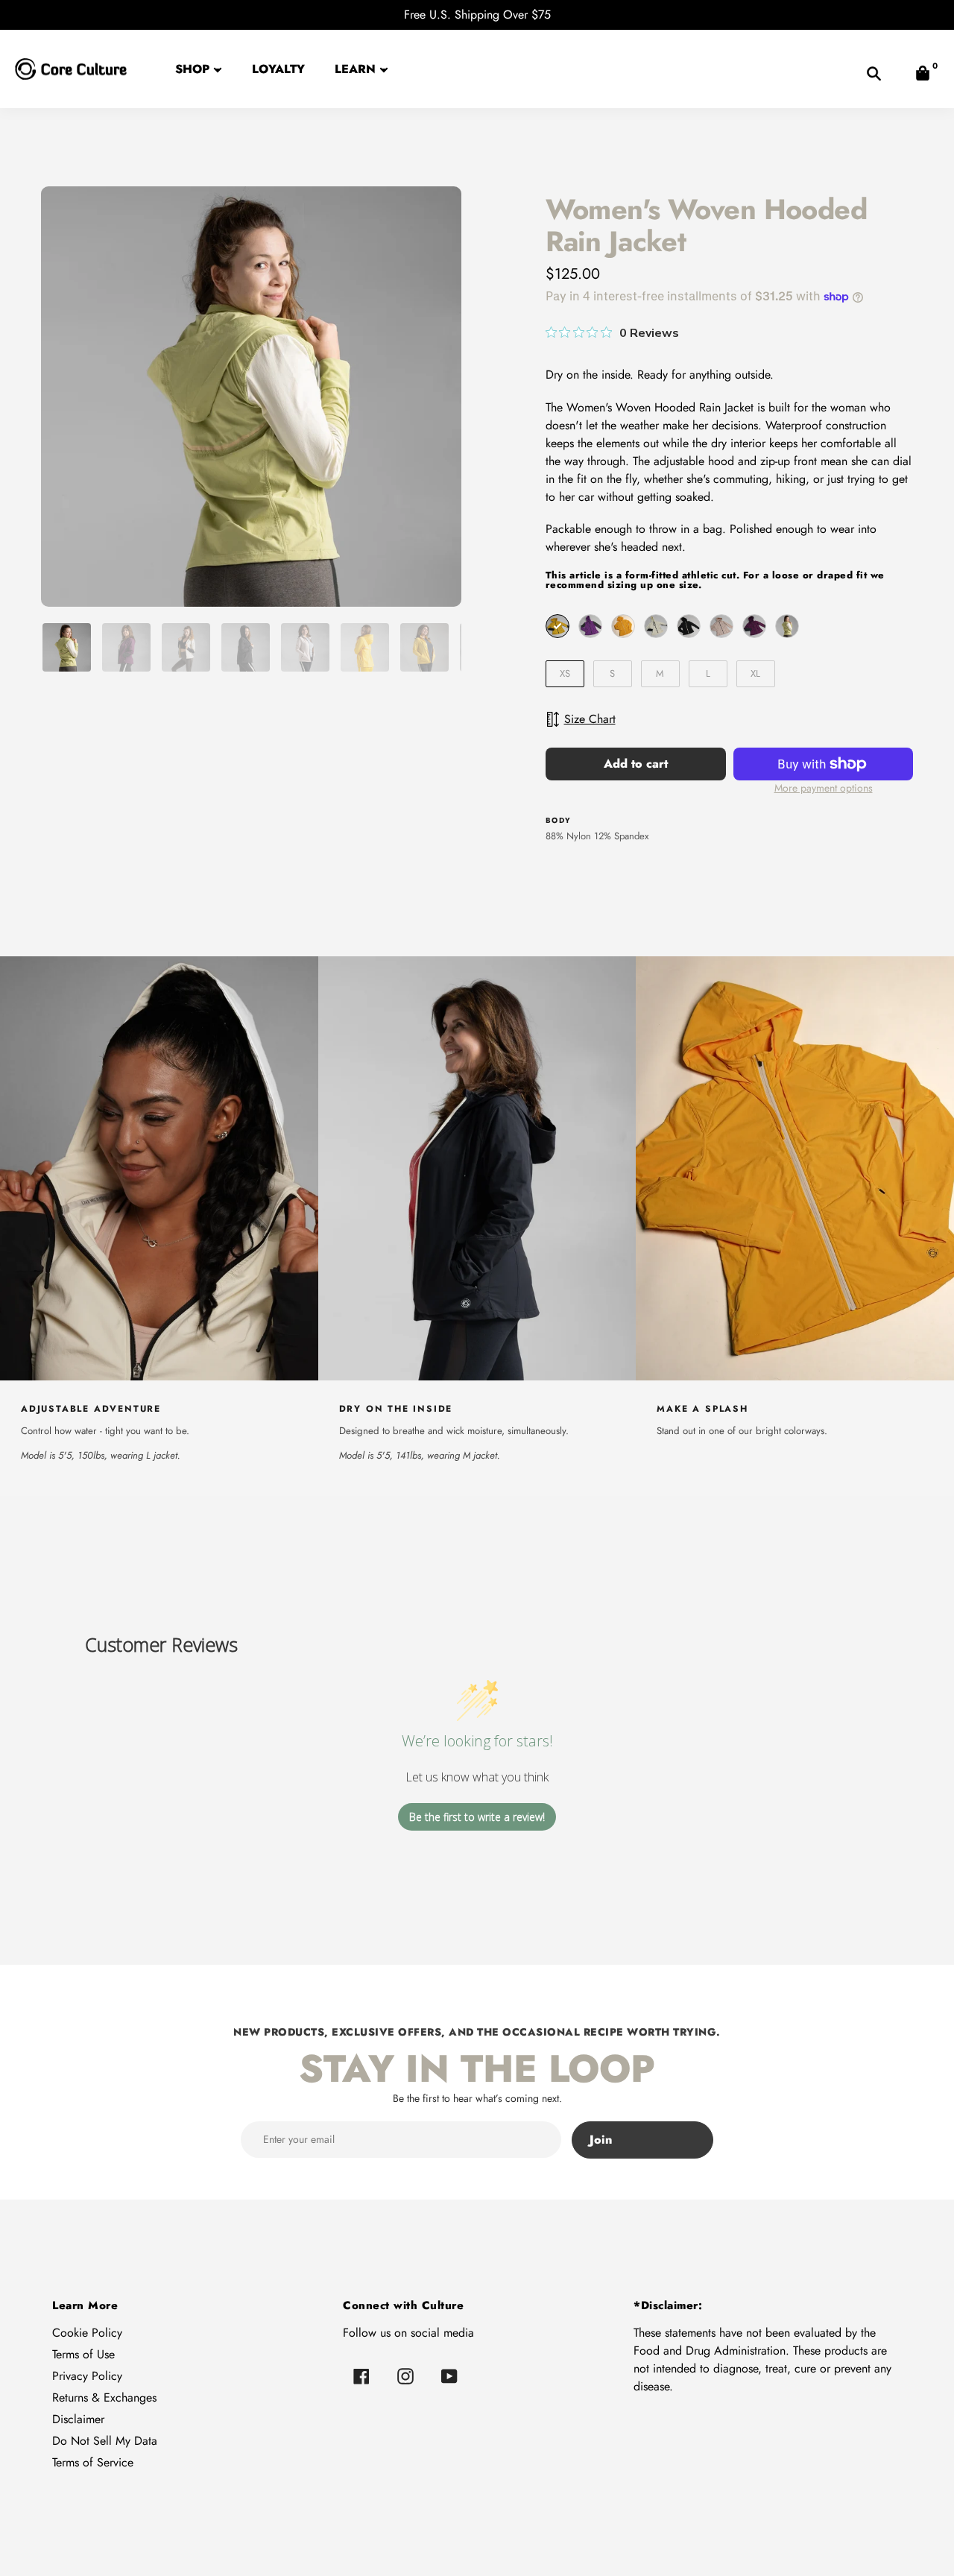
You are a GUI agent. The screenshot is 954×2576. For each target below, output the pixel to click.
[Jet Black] (689, 626)
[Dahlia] (590, 626)
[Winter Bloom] (754, 626)
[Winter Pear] (787, 626)
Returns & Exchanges (104, 2397)
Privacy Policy (87, 2376)
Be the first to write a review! (477, 1817)
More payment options (824, 788)
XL (755, 673)
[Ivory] (656, 626)
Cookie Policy (87, 2333)
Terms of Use (83, 2354)
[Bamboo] (557, 626)
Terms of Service (93, 2462)
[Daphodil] (623, 626)
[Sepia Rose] (721, 626)
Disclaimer (78, 2419)
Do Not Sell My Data (105, 2441)
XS (565, 673)
